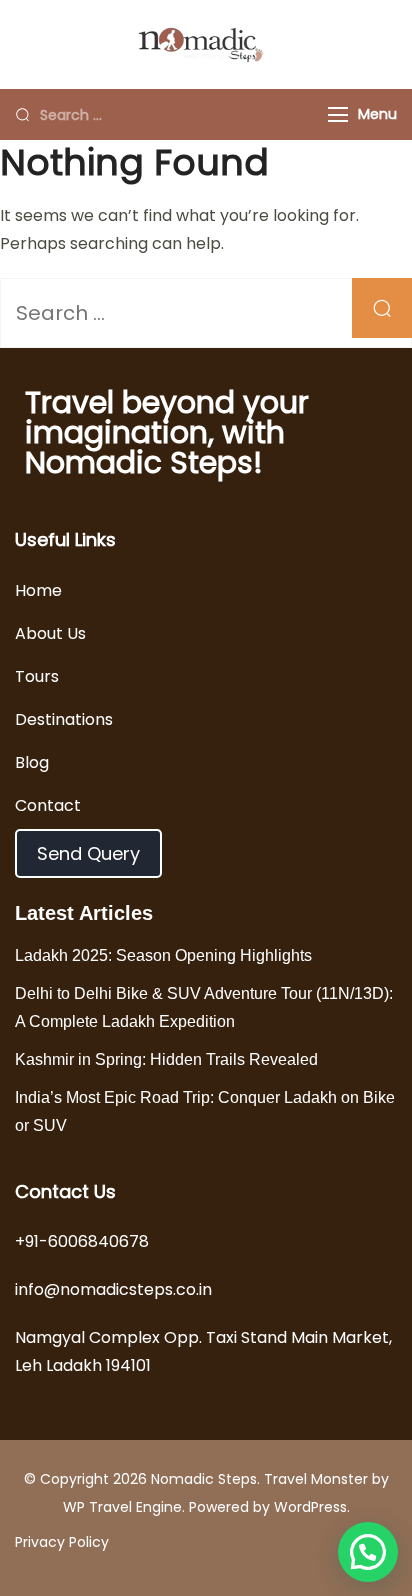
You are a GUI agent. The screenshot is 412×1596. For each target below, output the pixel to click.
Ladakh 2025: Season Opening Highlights (163, 955)
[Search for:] (169, 114)
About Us (50, 633)
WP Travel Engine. (124, 1507)
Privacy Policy (62, 1542)
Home (38, 590)
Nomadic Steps (204, 1479)
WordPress (310, 1507)
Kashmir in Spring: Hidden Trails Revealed (166, 1059)
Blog (32, 762)
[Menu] (338, 114)
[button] (368, 1552)
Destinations (64, 719)
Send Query (88, 853)
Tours (37, 676)
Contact (48, 805)
